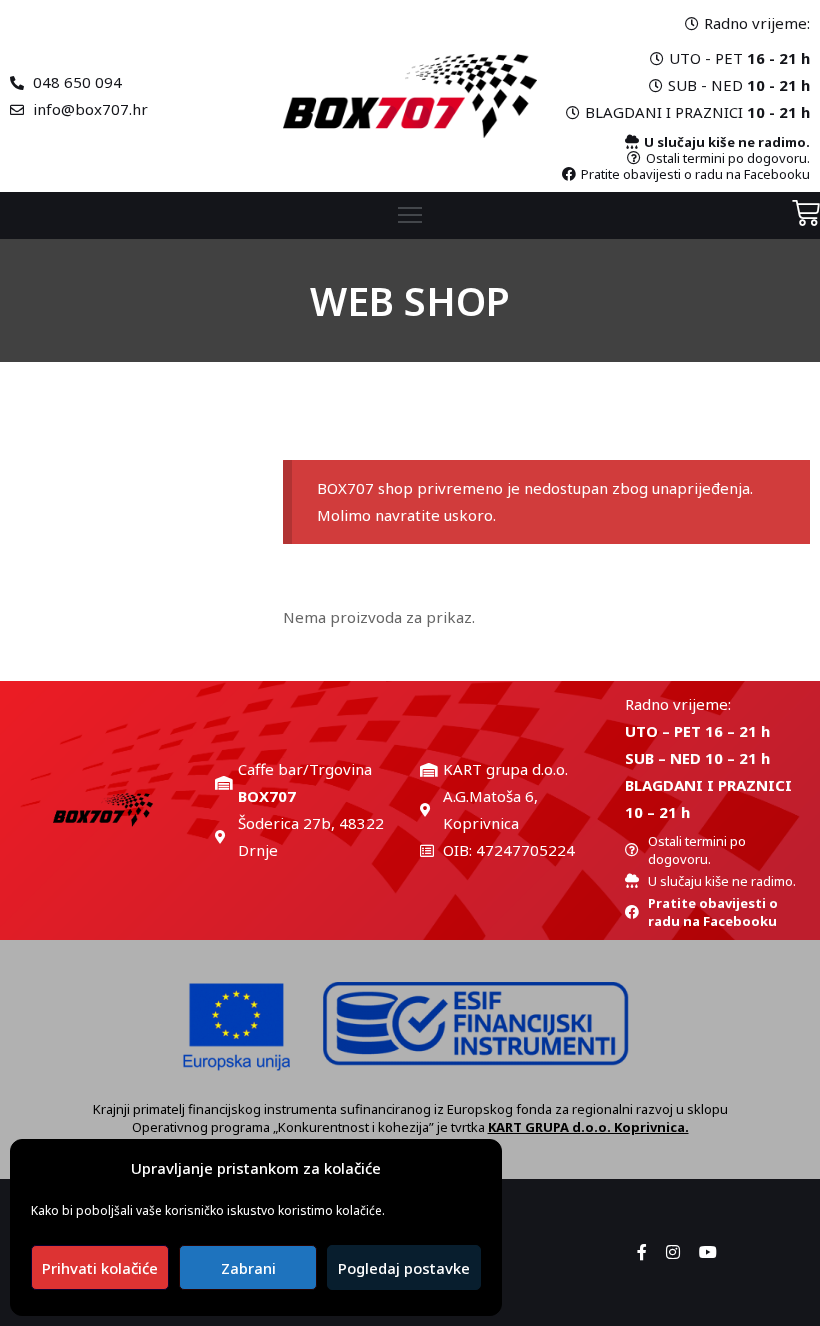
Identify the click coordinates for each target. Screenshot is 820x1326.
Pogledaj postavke (404, 1268)
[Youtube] (708, 1252)
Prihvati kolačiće (100, 1268)
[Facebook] (642, 1252)
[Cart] (806, 212)
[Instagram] (673, 1252)
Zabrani (248, 1268)
